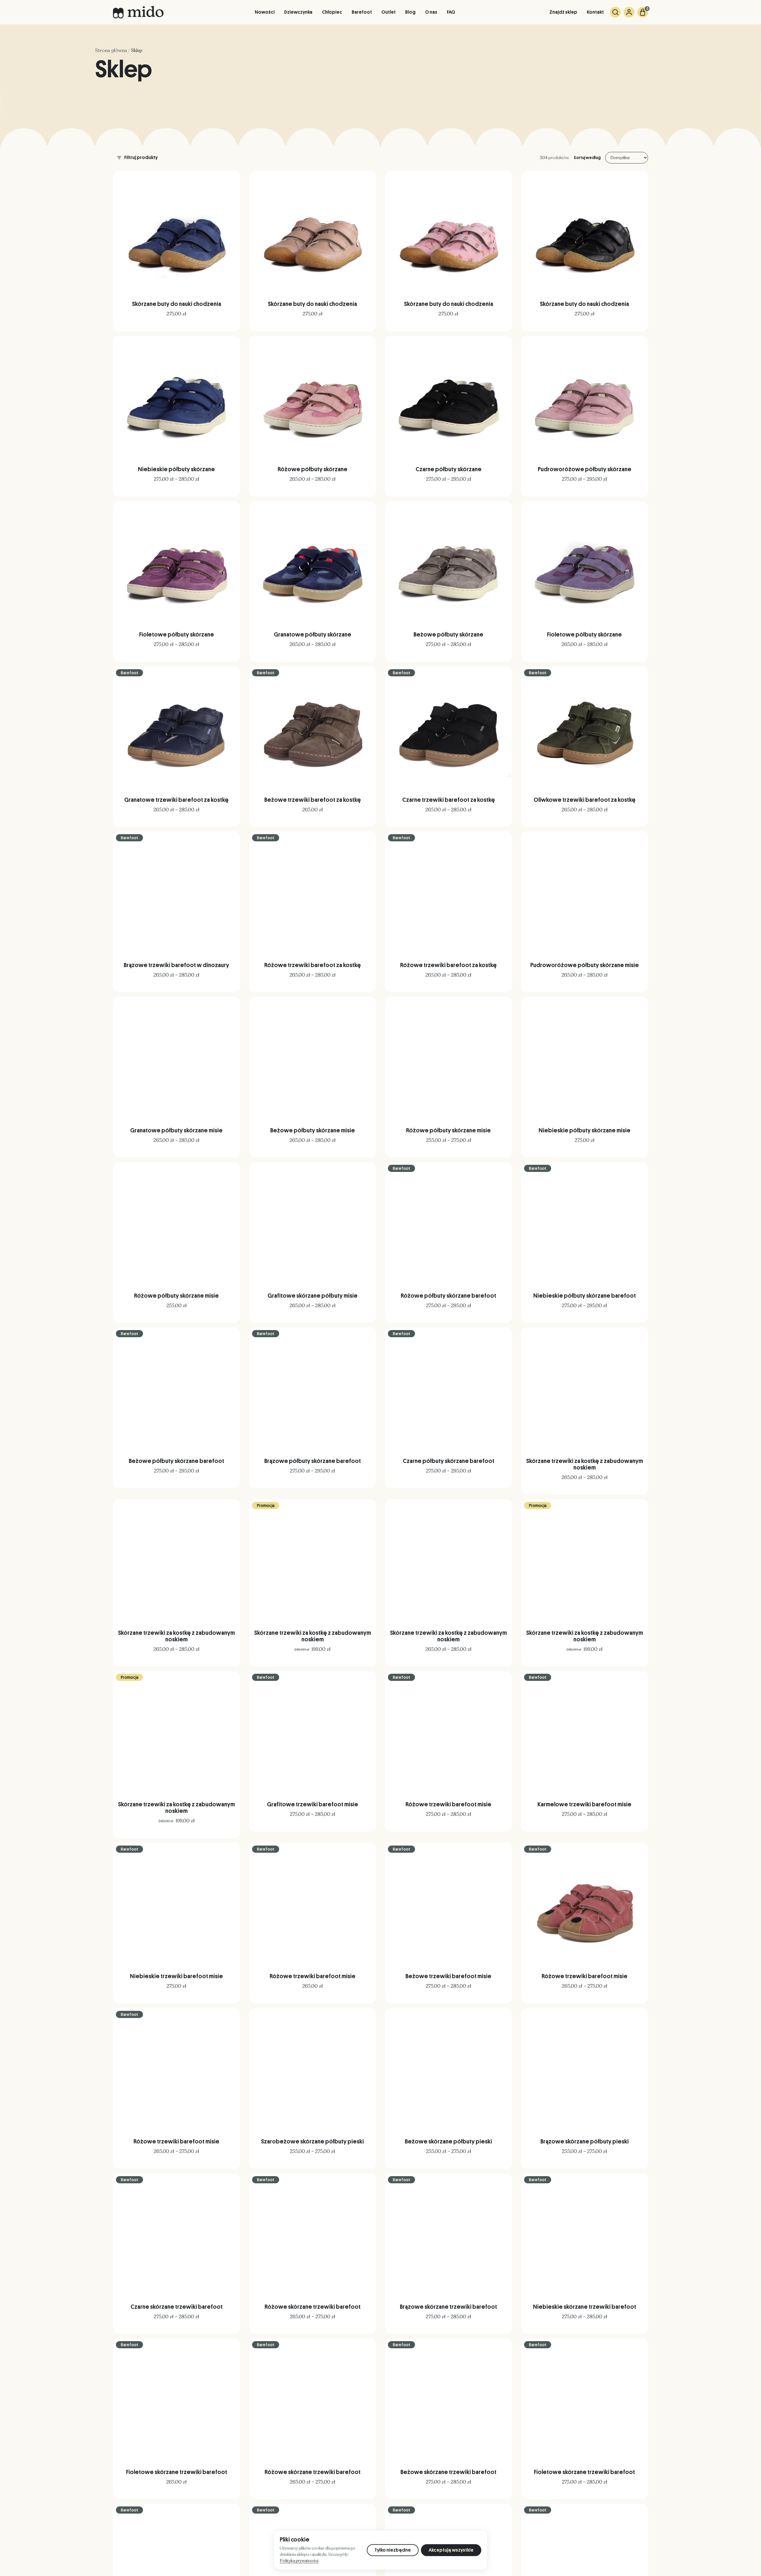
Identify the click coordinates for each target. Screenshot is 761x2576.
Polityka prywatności (299, 2561)
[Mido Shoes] (138, 12)
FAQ (451, 12)
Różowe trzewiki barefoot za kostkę (313, 965)
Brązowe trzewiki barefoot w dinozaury (176, 965)
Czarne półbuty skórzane (449, 469)
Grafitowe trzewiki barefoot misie (313, 1804)
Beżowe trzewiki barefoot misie (448, 1976)
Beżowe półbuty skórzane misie (313, 1130)
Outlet (389, 12)
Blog (410, 12)
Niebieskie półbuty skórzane (176, 469)
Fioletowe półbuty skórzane (177, 634)
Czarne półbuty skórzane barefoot (449, 1461)
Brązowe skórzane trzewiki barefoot (448, 2307)
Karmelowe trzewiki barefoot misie (584, 1804)
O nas (431, 12)
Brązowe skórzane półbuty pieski (585, 2141)
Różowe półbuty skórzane (313, 469)
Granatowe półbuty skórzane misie (176, 1130)
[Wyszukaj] (615, 12)
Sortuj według (587, 158)
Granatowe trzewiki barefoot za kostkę (176, 800)
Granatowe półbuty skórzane (313, 634)
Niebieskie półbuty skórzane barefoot (585, 1296)
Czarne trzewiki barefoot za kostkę (449, 800)
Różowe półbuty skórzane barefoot (448, 1296)
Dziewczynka (298, 12)
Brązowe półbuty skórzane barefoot (313, 1461)
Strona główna (111, 51)
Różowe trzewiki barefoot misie (448, 1804)
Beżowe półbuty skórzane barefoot (176, 1461)
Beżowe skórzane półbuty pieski (448, 2141)
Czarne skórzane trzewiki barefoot (177, 2307)
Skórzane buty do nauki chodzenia (177, 304)
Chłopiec (332, 12)
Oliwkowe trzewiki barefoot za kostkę (585, 800)
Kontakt (595, 12)
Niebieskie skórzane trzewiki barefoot (585, 2307)
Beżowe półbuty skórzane (448, 634)
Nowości (265, 12)
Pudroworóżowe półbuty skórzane (585, 469)
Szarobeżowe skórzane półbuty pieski (312, 2141)
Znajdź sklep (563, 12)
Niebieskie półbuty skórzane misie (585, 1130)
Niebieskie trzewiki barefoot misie (176, 1976)
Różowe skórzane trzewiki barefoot (313, 2307)
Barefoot (362, 12)
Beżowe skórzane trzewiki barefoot (448, 2472)
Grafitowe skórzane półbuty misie (313, 1296)
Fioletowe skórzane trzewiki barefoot (177, 2472)
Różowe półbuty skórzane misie (448, 1130)
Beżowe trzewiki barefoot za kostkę (313, 800)
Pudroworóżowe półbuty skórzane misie (585, 965)
